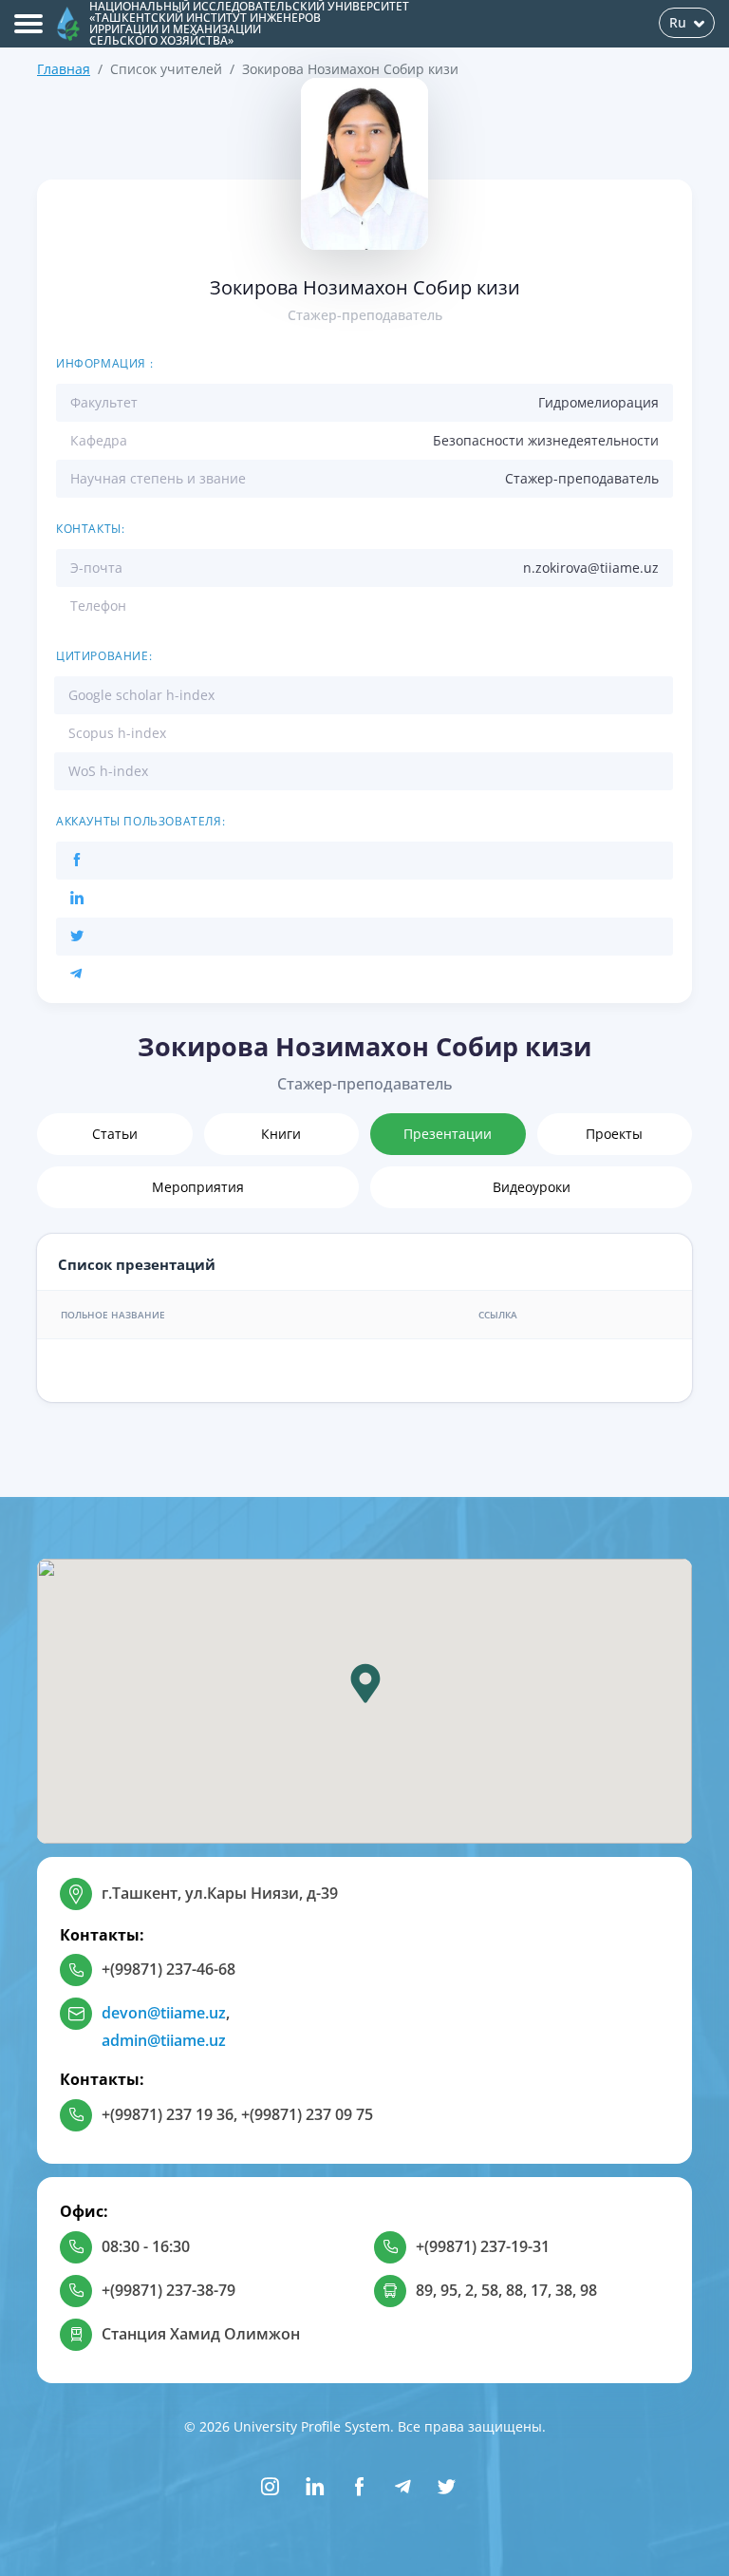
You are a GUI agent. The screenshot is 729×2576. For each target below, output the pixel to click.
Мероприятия (198, 1187)
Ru (678, 22)
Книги (281, 1134)
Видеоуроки (532, 1187)
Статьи (115, 1134)
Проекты (614, 1134)
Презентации (448, 1134)
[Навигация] (28, 24)
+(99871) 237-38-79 (168, 2290)
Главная (64, 69)
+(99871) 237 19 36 (168, 2114)
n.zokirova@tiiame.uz (591, 568)
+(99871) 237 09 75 (307, 2114)
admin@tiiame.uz (164, 2040)
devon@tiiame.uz (164, 2013)
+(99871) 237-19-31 (483, 2246)
